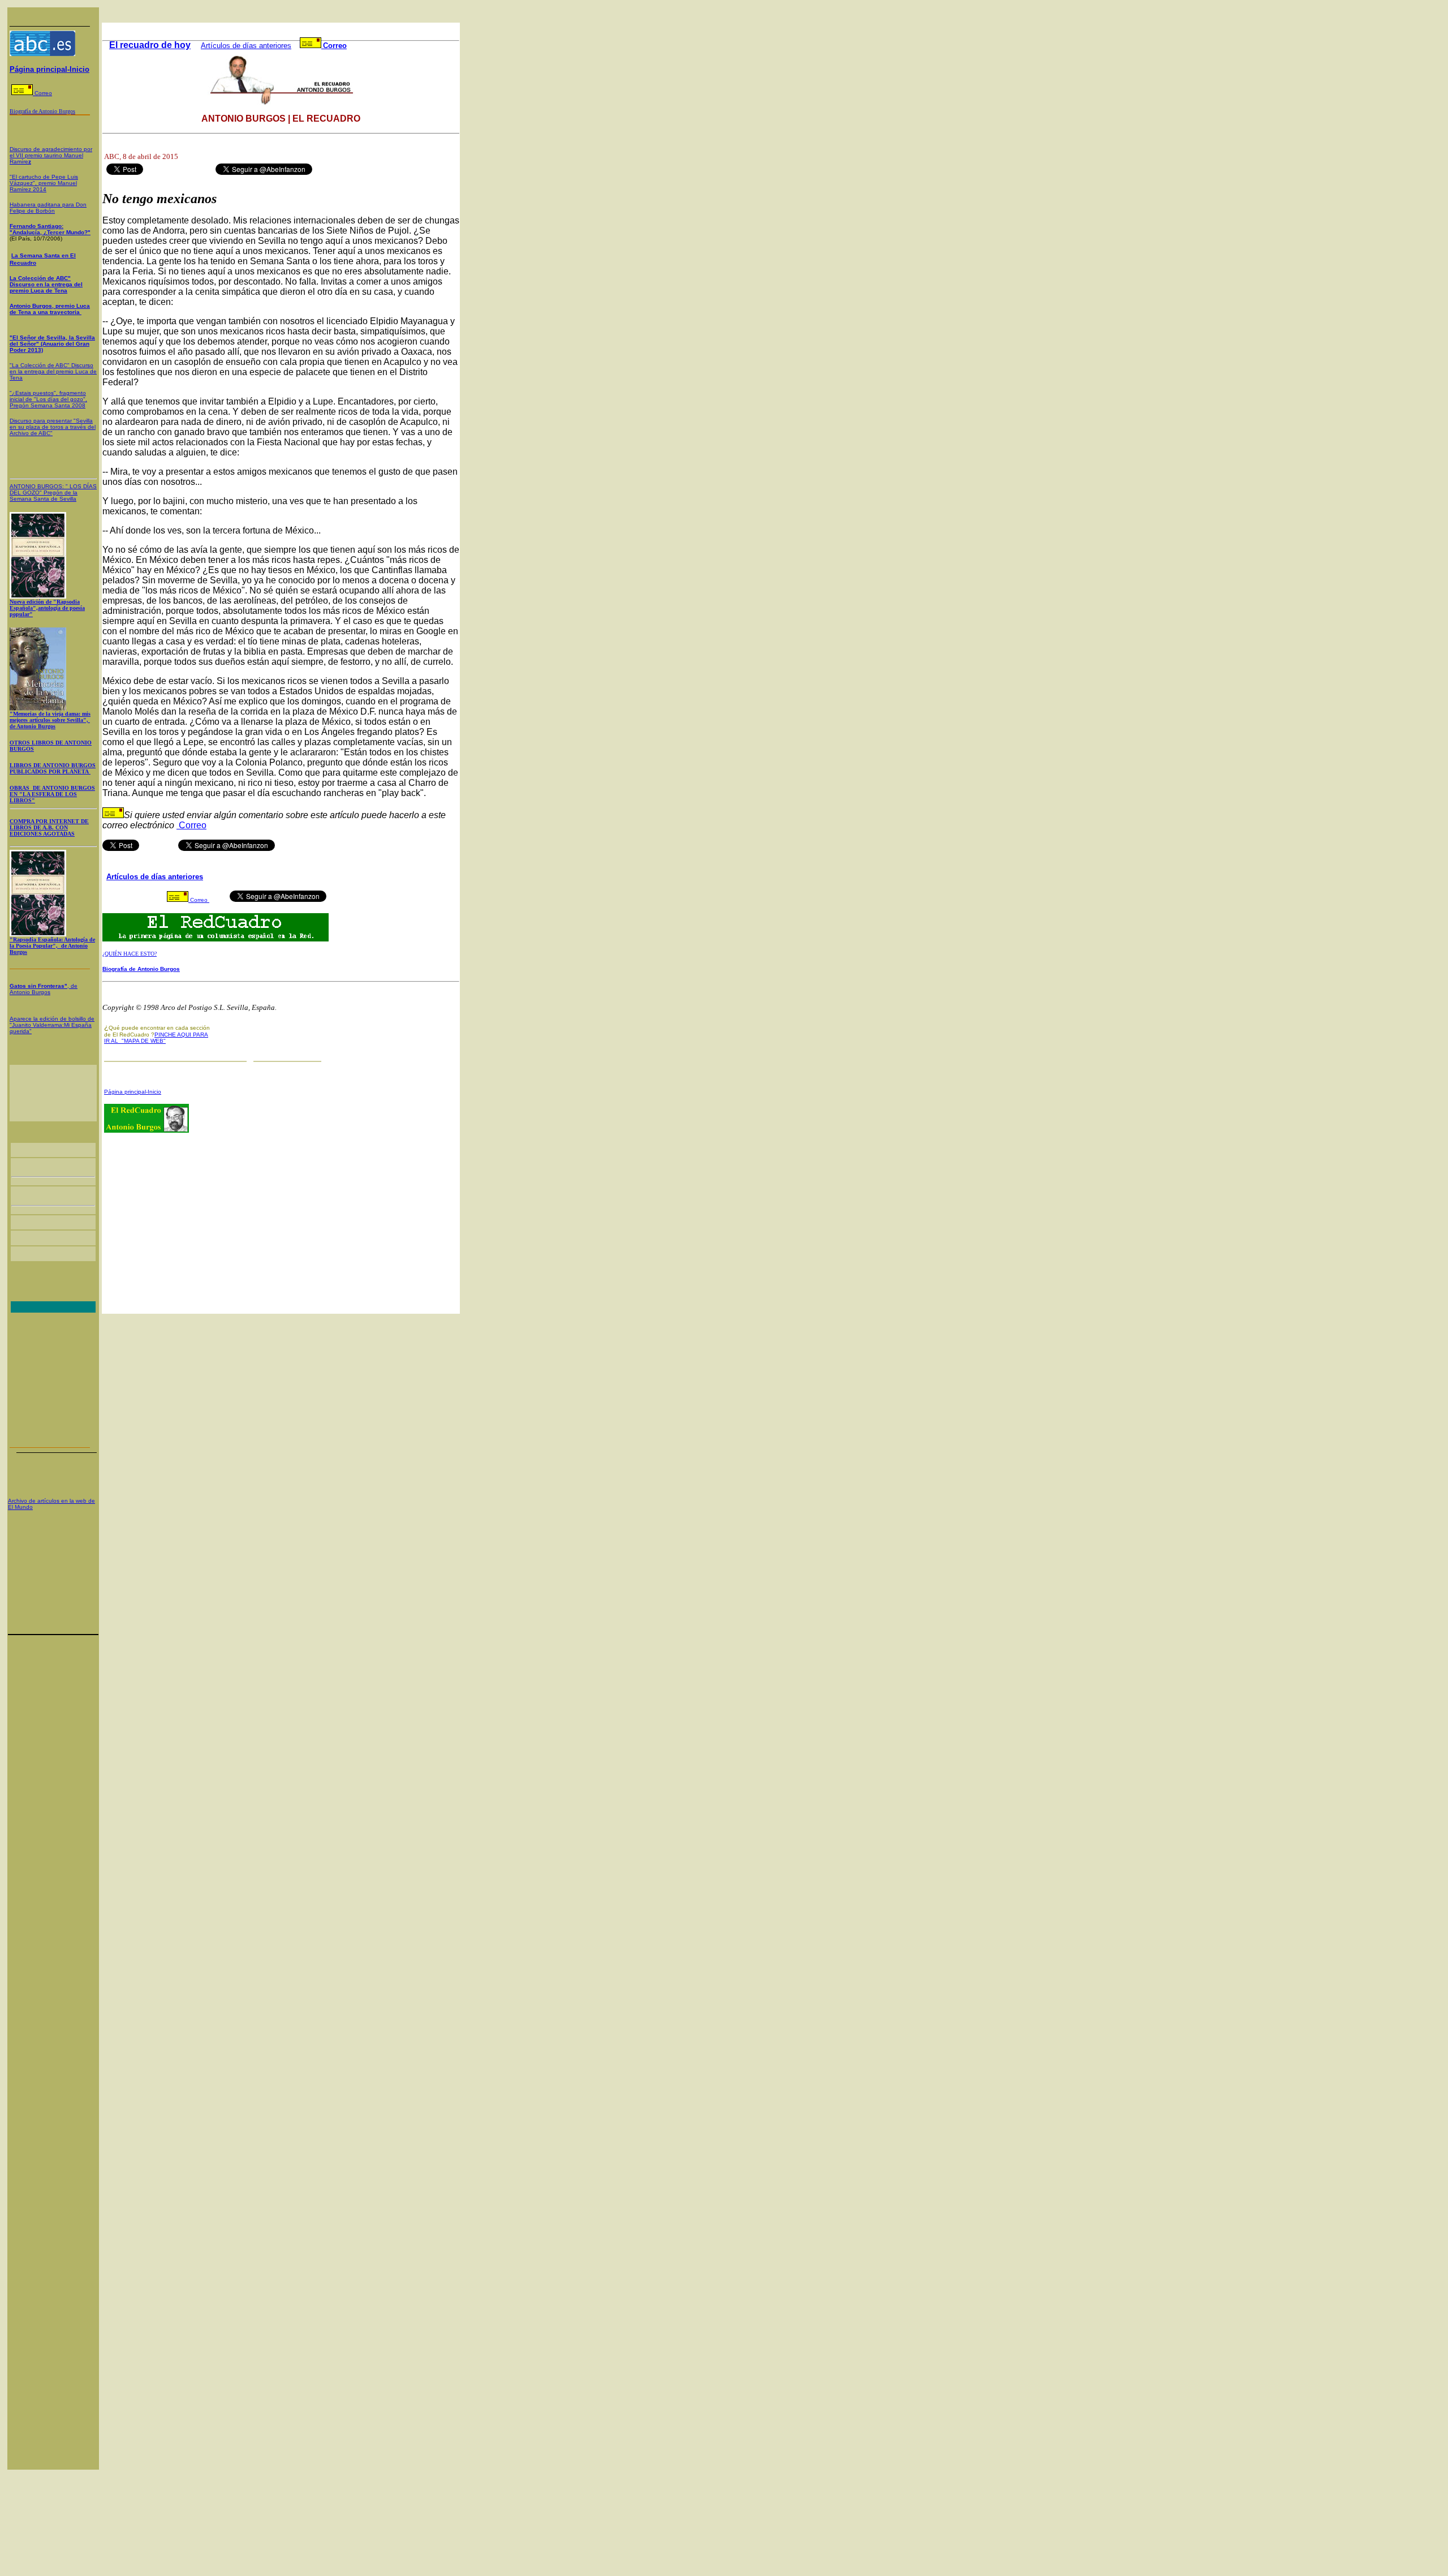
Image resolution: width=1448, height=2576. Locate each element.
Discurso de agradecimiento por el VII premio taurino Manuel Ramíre (51, 155)
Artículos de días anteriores (246, 46)
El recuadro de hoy (150, 45)
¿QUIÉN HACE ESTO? (130, 954)
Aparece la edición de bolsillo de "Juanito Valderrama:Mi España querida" (52, 1025)
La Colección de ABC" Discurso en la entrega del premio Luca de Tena (46, 284)
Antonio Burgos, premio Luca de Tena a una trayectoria (50, 309)
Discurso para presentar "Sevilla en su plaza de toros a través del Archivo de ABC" (53, 427)
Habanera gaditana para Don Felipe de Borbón (48, 208)
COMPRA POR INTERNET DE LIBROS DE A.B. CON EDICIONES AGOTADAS (49, 827)
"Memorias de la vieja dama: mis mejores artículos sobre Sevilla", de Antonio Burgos (50, 720)
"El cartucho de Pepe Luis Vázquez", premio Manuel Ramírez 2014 (44, 183)
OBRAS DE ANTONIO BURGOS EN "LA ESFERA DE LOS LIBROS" (52, 794)
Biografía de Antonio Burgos (141, 969)
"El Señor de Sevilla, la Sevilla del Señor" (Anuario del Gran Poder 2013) (52, 344)
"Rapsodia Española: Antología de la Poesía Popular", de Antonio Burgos (52, 946)
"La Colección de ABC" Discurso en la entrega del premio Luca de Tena (53, 371)
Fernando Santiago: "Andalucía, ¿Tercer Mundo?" (50, 229)
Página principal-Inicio (49, 69)
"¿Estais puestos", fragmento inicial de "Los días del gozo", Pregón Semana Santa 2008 (48, 399)
